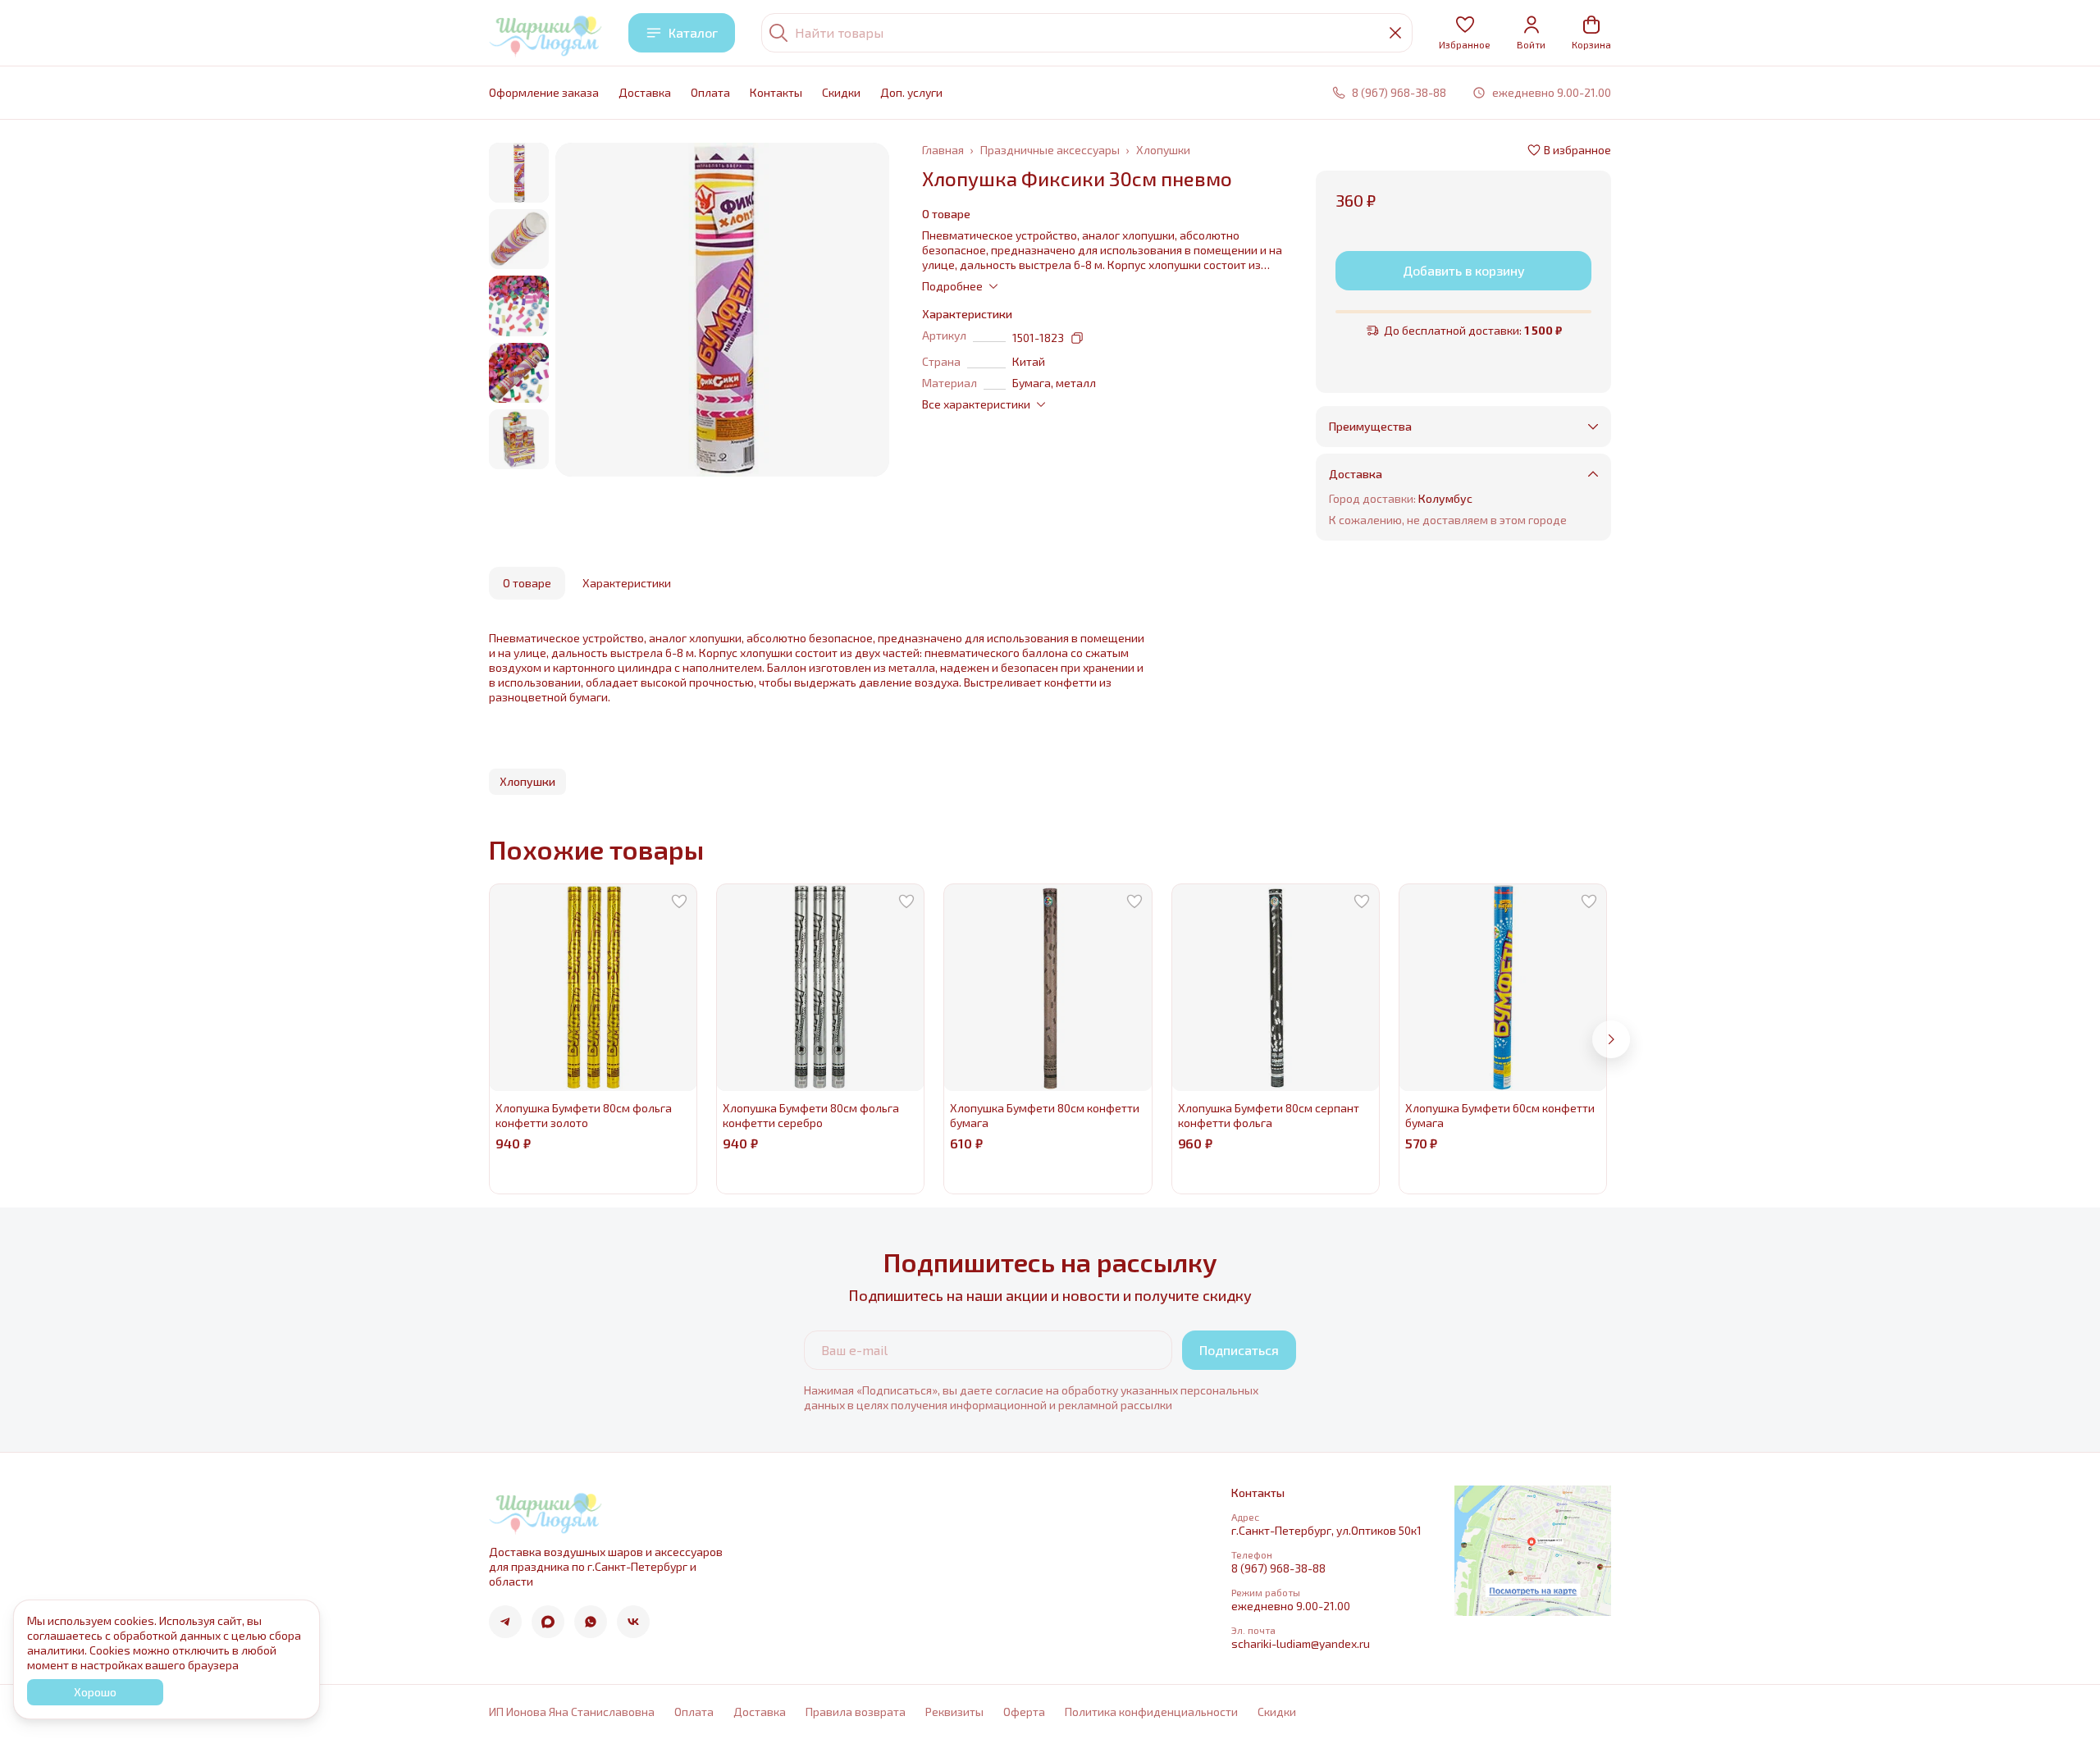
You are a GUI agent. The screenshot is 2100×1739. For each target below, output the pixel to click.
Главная (943, 150)
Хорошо (95, 1692)
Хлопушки (1163, 150)
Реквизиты (954, 1712)
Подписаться (1239, 1350)
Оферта (1024, 1712)
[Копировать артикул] (1077, 338)
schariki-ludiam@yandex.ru (1301, 1643)
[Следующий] (1611, 1039)
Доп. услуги (911, 92)
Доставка (645, 92)
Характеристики (627, 583)
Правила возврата (856, 1712)
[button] (1465, 33)
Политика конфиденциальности (1151, 1712)
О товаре (527, 583)
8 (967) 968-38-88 (1278, 1568)
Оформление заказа (544, 92)
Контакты (776, 92)
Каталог (693, 32)
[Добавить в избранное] (679, 901)
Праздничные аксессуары (1050, 150)
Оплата (710, 92)
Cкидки (841, 92)
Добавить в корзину (1464, 270)
